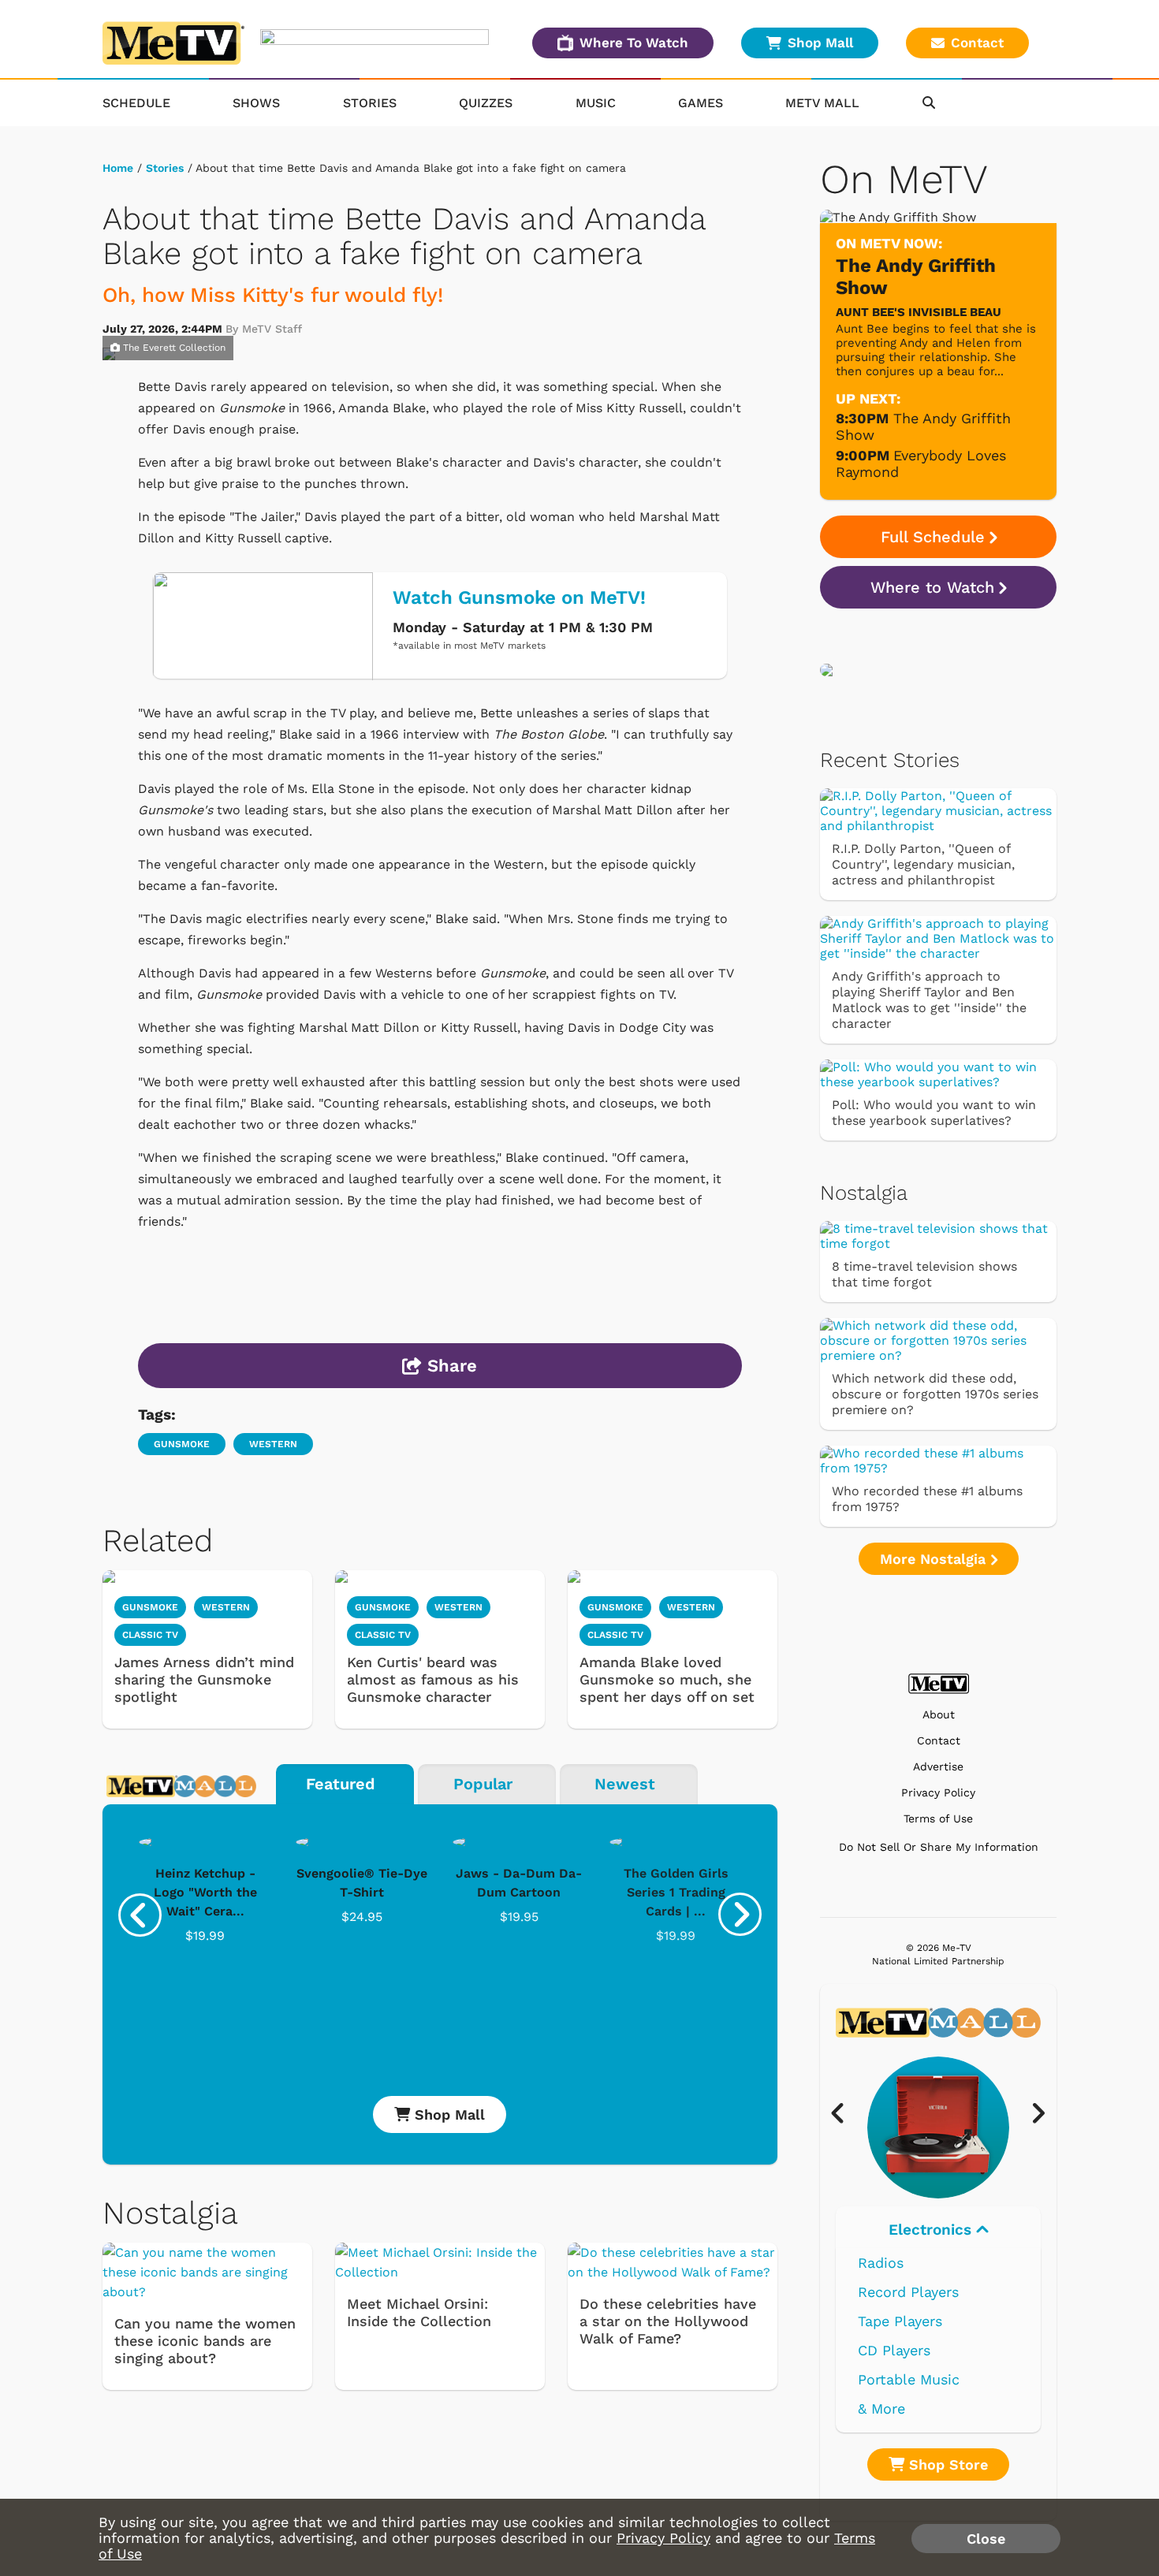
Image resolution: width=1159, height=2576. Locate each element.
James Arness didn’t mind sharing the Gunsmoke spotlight (204, 1679)
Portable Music (909, 2379)
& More (881, 2408)
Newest (625, 1784)
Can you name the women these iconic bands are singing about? (205, 2341)
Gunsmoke (182, 1444)
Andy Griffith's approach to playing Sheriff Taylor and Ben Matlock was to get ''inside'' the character (929, 1000)
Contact (977, 43)
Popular (483, 1784)
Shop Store (946, 2464)
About (939, 1715)
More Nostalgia (935, 1559)
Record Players (908, 2292)
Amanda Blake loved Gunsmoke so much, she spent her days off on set (667, 1679)
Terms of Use (938, 1819)
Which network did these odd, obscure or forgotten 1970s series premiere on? (935, 1394)
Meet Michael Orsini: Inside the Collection (419, 2312)
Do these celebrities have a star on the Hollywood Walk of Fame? (668, 2321)
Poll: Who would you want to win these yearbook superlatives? (934, 1113)
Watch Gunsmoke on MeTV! (519, 597)
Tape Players (900, 2321)
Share (449, 1366)
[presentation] (140, 1915)
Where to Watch (932, 587)
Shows (256, 103)
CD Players (894, 2350)
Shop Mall (820, 43)
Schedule (136, 103)
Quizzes (486, 103)
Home (118, 168)
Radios (881, 2263)
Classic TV (150, 1635)
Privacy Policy (938, 1793)
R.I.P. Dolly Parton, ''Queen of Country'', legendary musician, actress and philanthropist (923, 864)
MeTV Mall (822, 103)
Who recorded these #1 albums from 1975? (927, 1499)
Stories (370, 103)
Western (273, 1444)
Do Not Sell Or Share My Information (939, 1847)
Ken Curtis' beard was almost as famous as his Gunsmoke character (433, 1679)
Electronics (932, 2230)
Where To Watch (634, 43)
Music (596, 103)
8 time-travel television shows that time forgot (924, 1274)
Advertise (938, 1767)
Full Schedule (933, 537)
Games (701, 103)
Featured (341, 1784)
